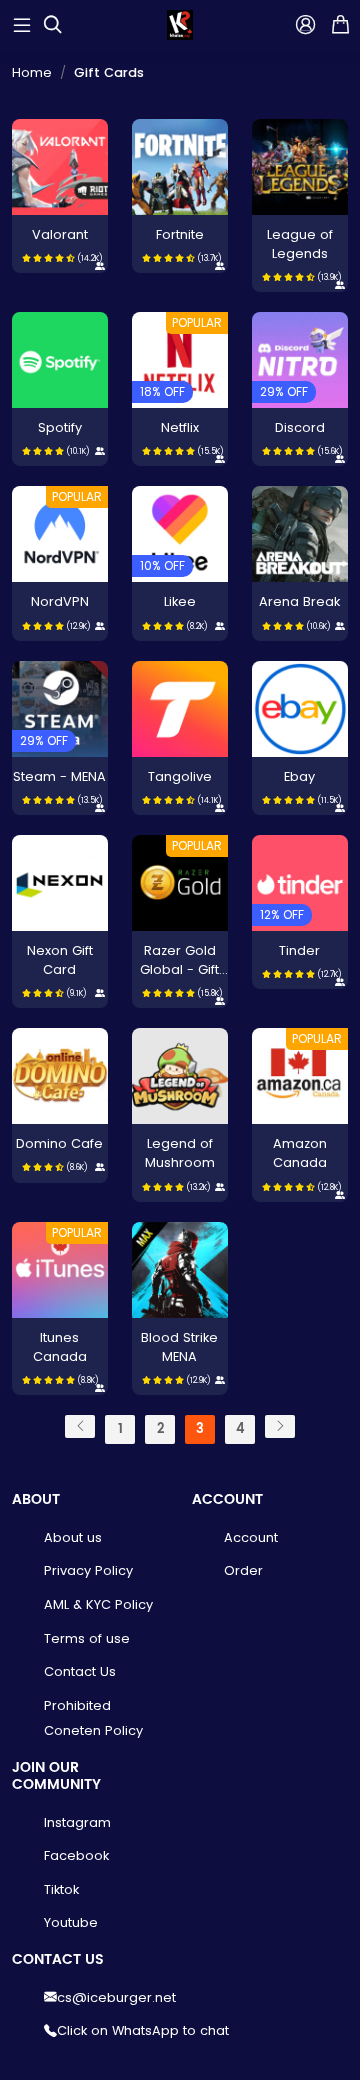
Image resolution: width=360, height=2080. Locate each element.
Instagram (77, 1822)
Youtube (71, 1922)
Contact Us (80, 1671)
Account (251, 1537)
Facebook (76, 1855)
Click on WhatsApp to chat (143, 2030)
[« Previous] (80, 1426)
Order (243, 1570)
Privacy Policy (88, 1570)
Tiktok (61, 1889)
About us (73, 1537)
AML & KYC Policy (98, 1604)
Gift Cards (109, 72)
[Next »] (280, 1426)
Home (32, 72)
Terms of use (87, 1638)
